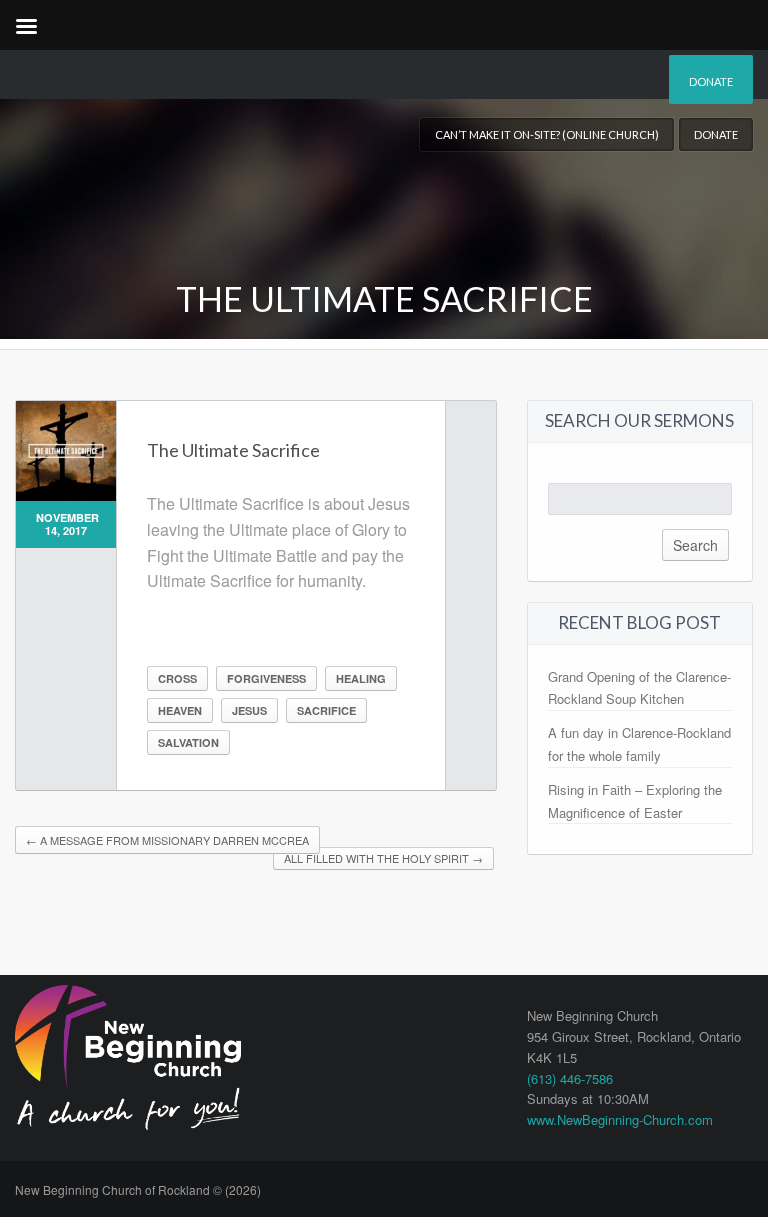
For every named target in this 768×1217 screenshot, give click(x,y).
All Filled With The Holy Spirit (383, 858)
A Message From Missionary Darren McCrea (167, 840)
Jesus (249, 710)
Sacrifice (326, 710)
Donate (711, 81)
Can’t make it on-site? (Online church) (547, 134)
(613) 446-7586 (570, 1078)
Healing (361, 678)
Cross (177, 678)
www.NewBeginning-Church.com (620, 1119)
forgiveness (266, 678)
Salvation (188, 742)
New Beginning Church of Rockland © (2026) (138, 1189)
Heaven (180, 710)
